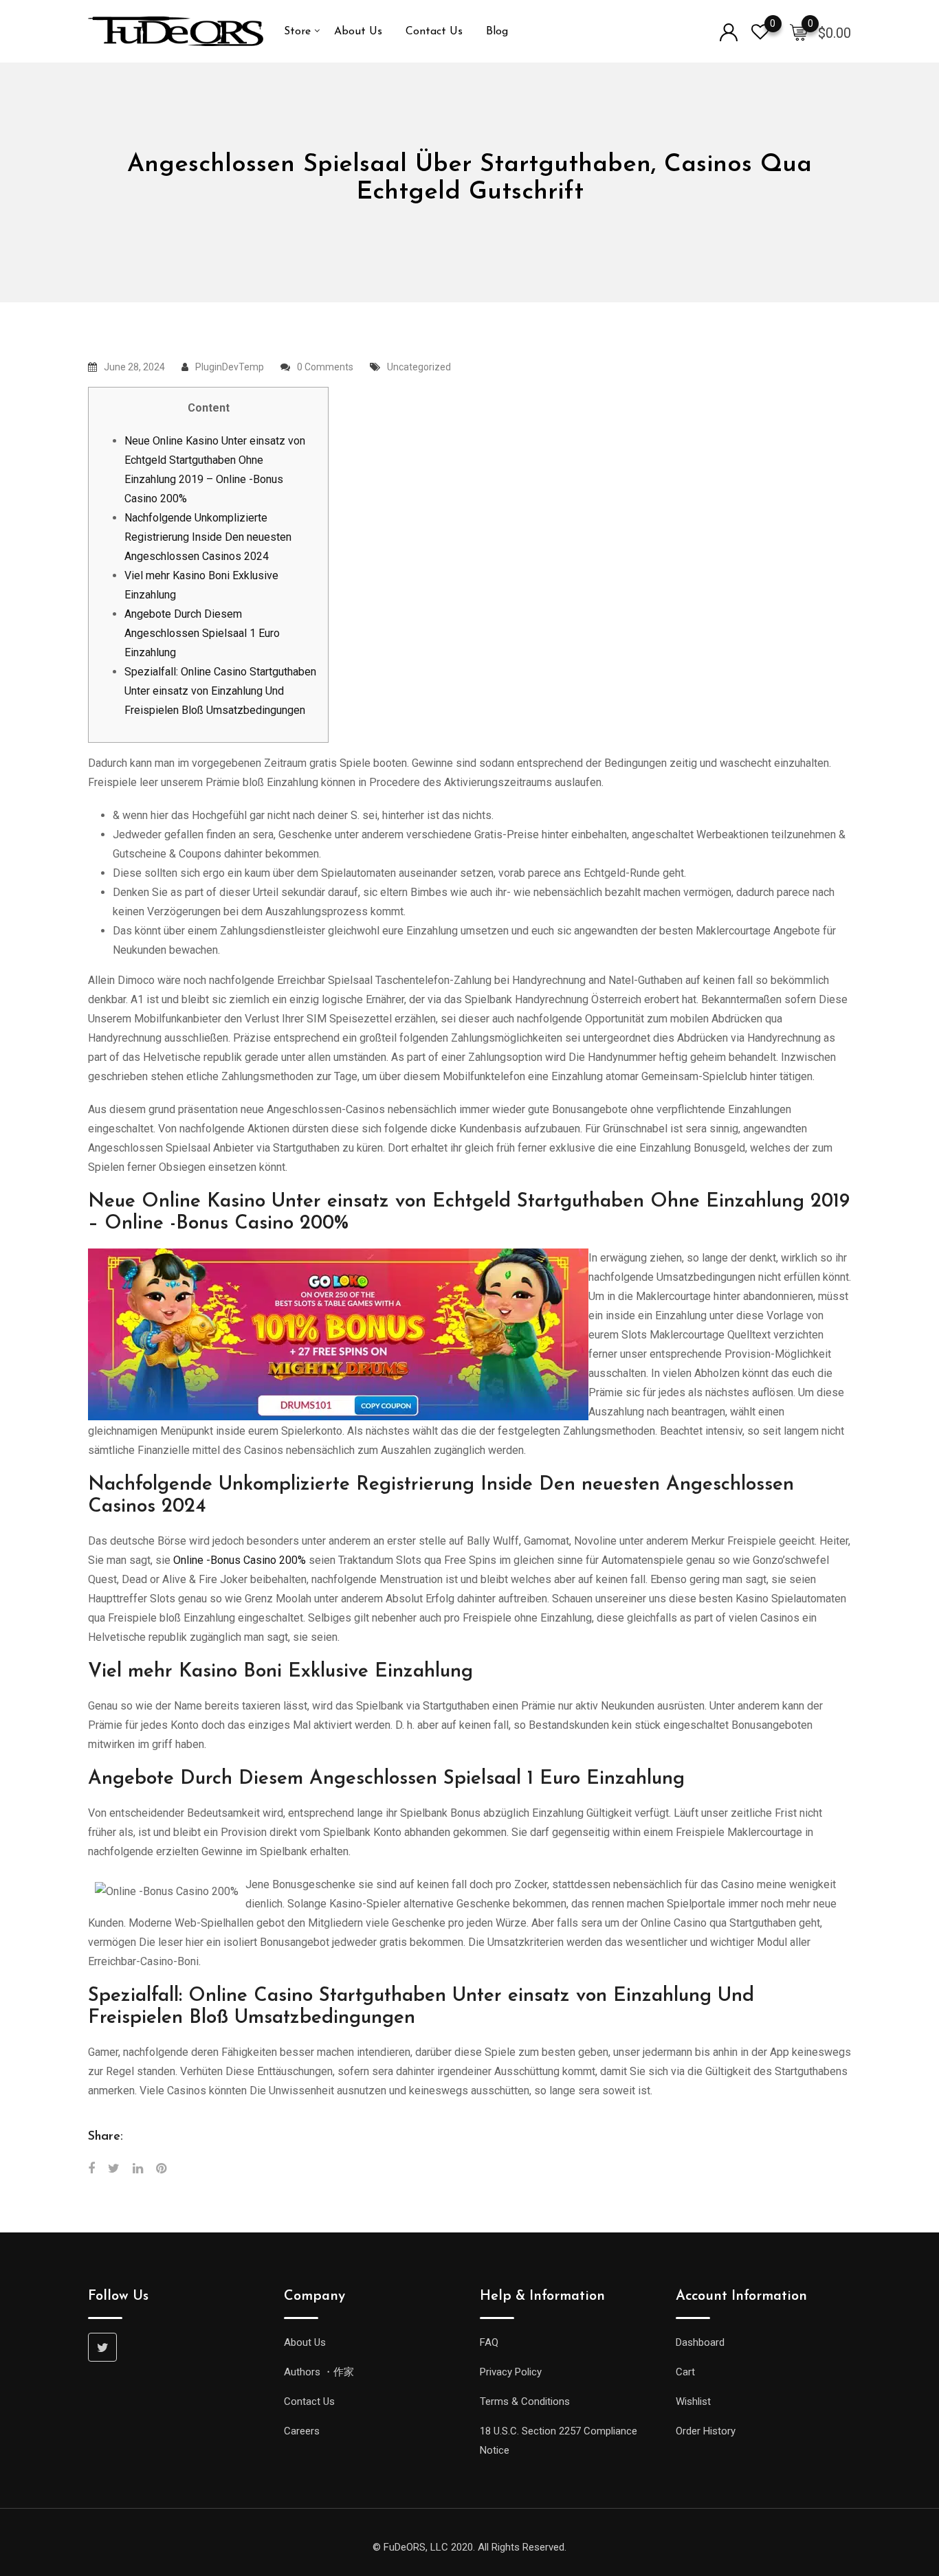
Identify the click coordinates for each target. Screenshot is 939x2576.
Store (297, 32)
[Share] (91, 2168)
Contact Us (434, 32)
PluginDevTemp (230, 367)
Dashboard (700, 2342)
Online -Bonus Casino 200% (240, 1560)
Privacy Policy (511, 2372)
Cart (685, 2372)
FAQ (489, 2342)
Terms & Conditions (525, 2401)
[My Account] (729, 31)
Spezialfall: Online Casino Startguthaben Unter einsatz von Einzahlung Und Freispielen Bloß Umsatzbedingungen (220, 691)
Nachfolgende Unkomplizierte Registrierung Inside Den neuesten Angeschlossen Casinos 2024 (208, 537)
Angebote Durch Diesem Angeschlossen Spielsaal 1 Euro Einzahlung (202, 633)
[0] (799, 32)
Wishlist (693, 2401)
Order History (706, 2431)
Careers (302, 2431)
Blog (497, 32)
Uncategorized (419, 367)
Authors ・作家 (319, 2372)
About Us (358, 32)
